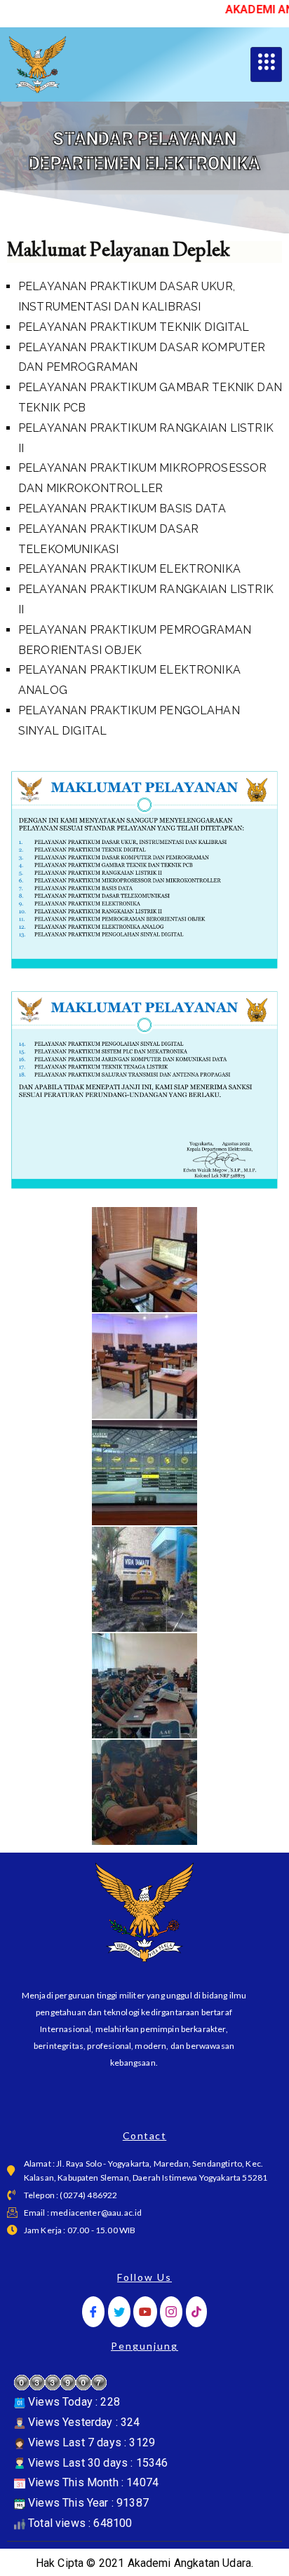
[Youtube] (145, 2312)
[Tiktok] (196, 2312)
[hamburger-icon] (266, 64)
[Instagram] (171, 2312)
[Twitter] (119, 2312)
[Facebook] (93, 2312)
